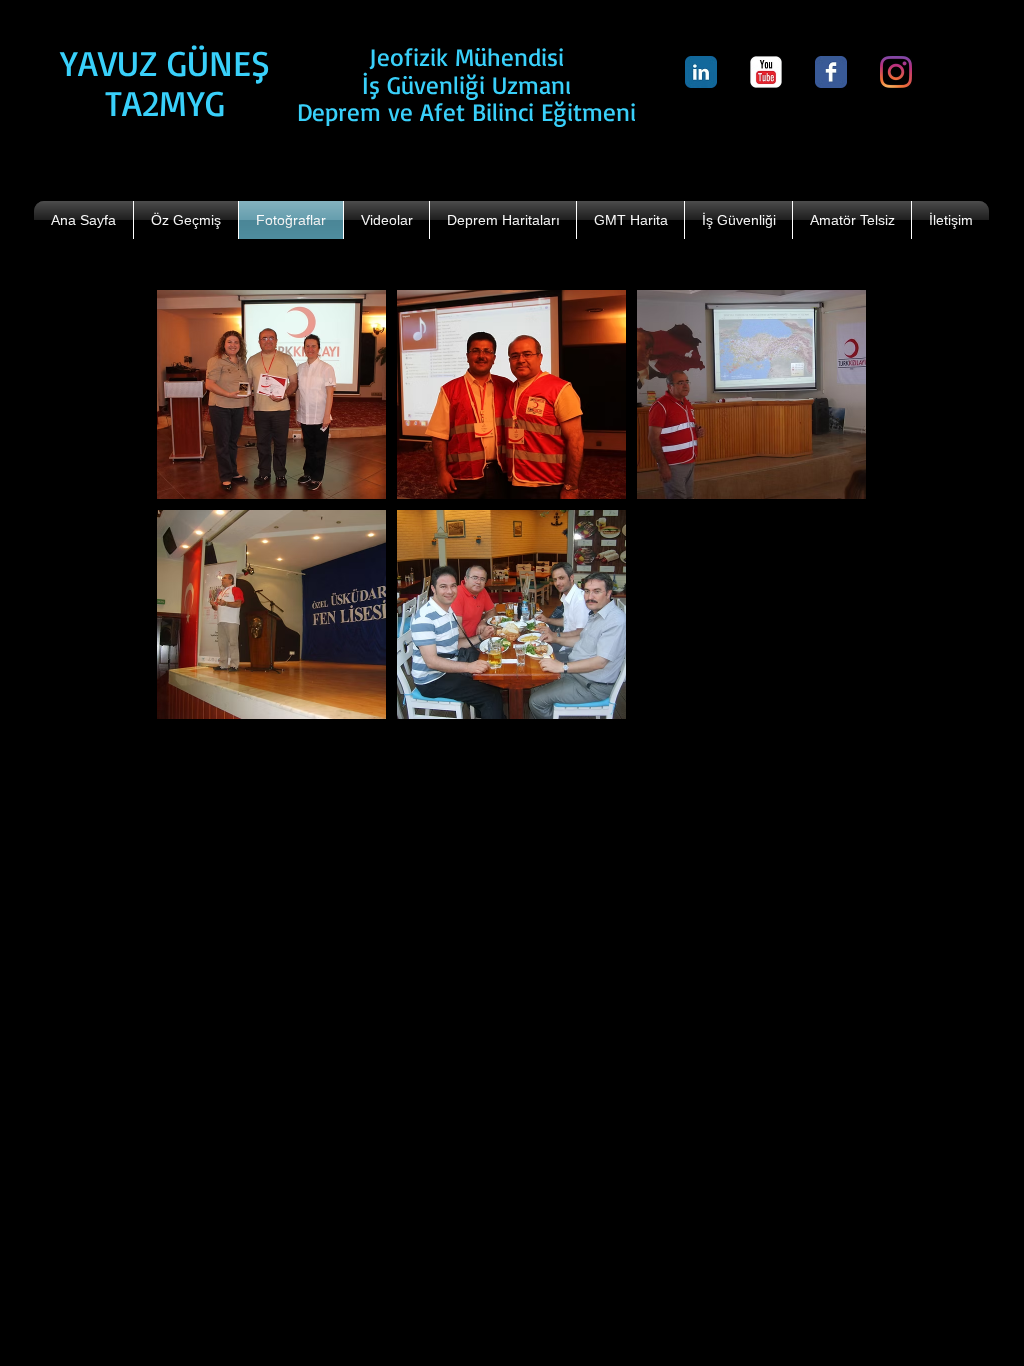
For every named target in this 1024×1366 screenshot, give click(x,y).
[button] (271, 394)
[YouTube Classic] (766, 72)
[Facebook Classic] (831, 72)
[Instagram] (896, 72)
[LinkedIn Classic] (701, 72)
